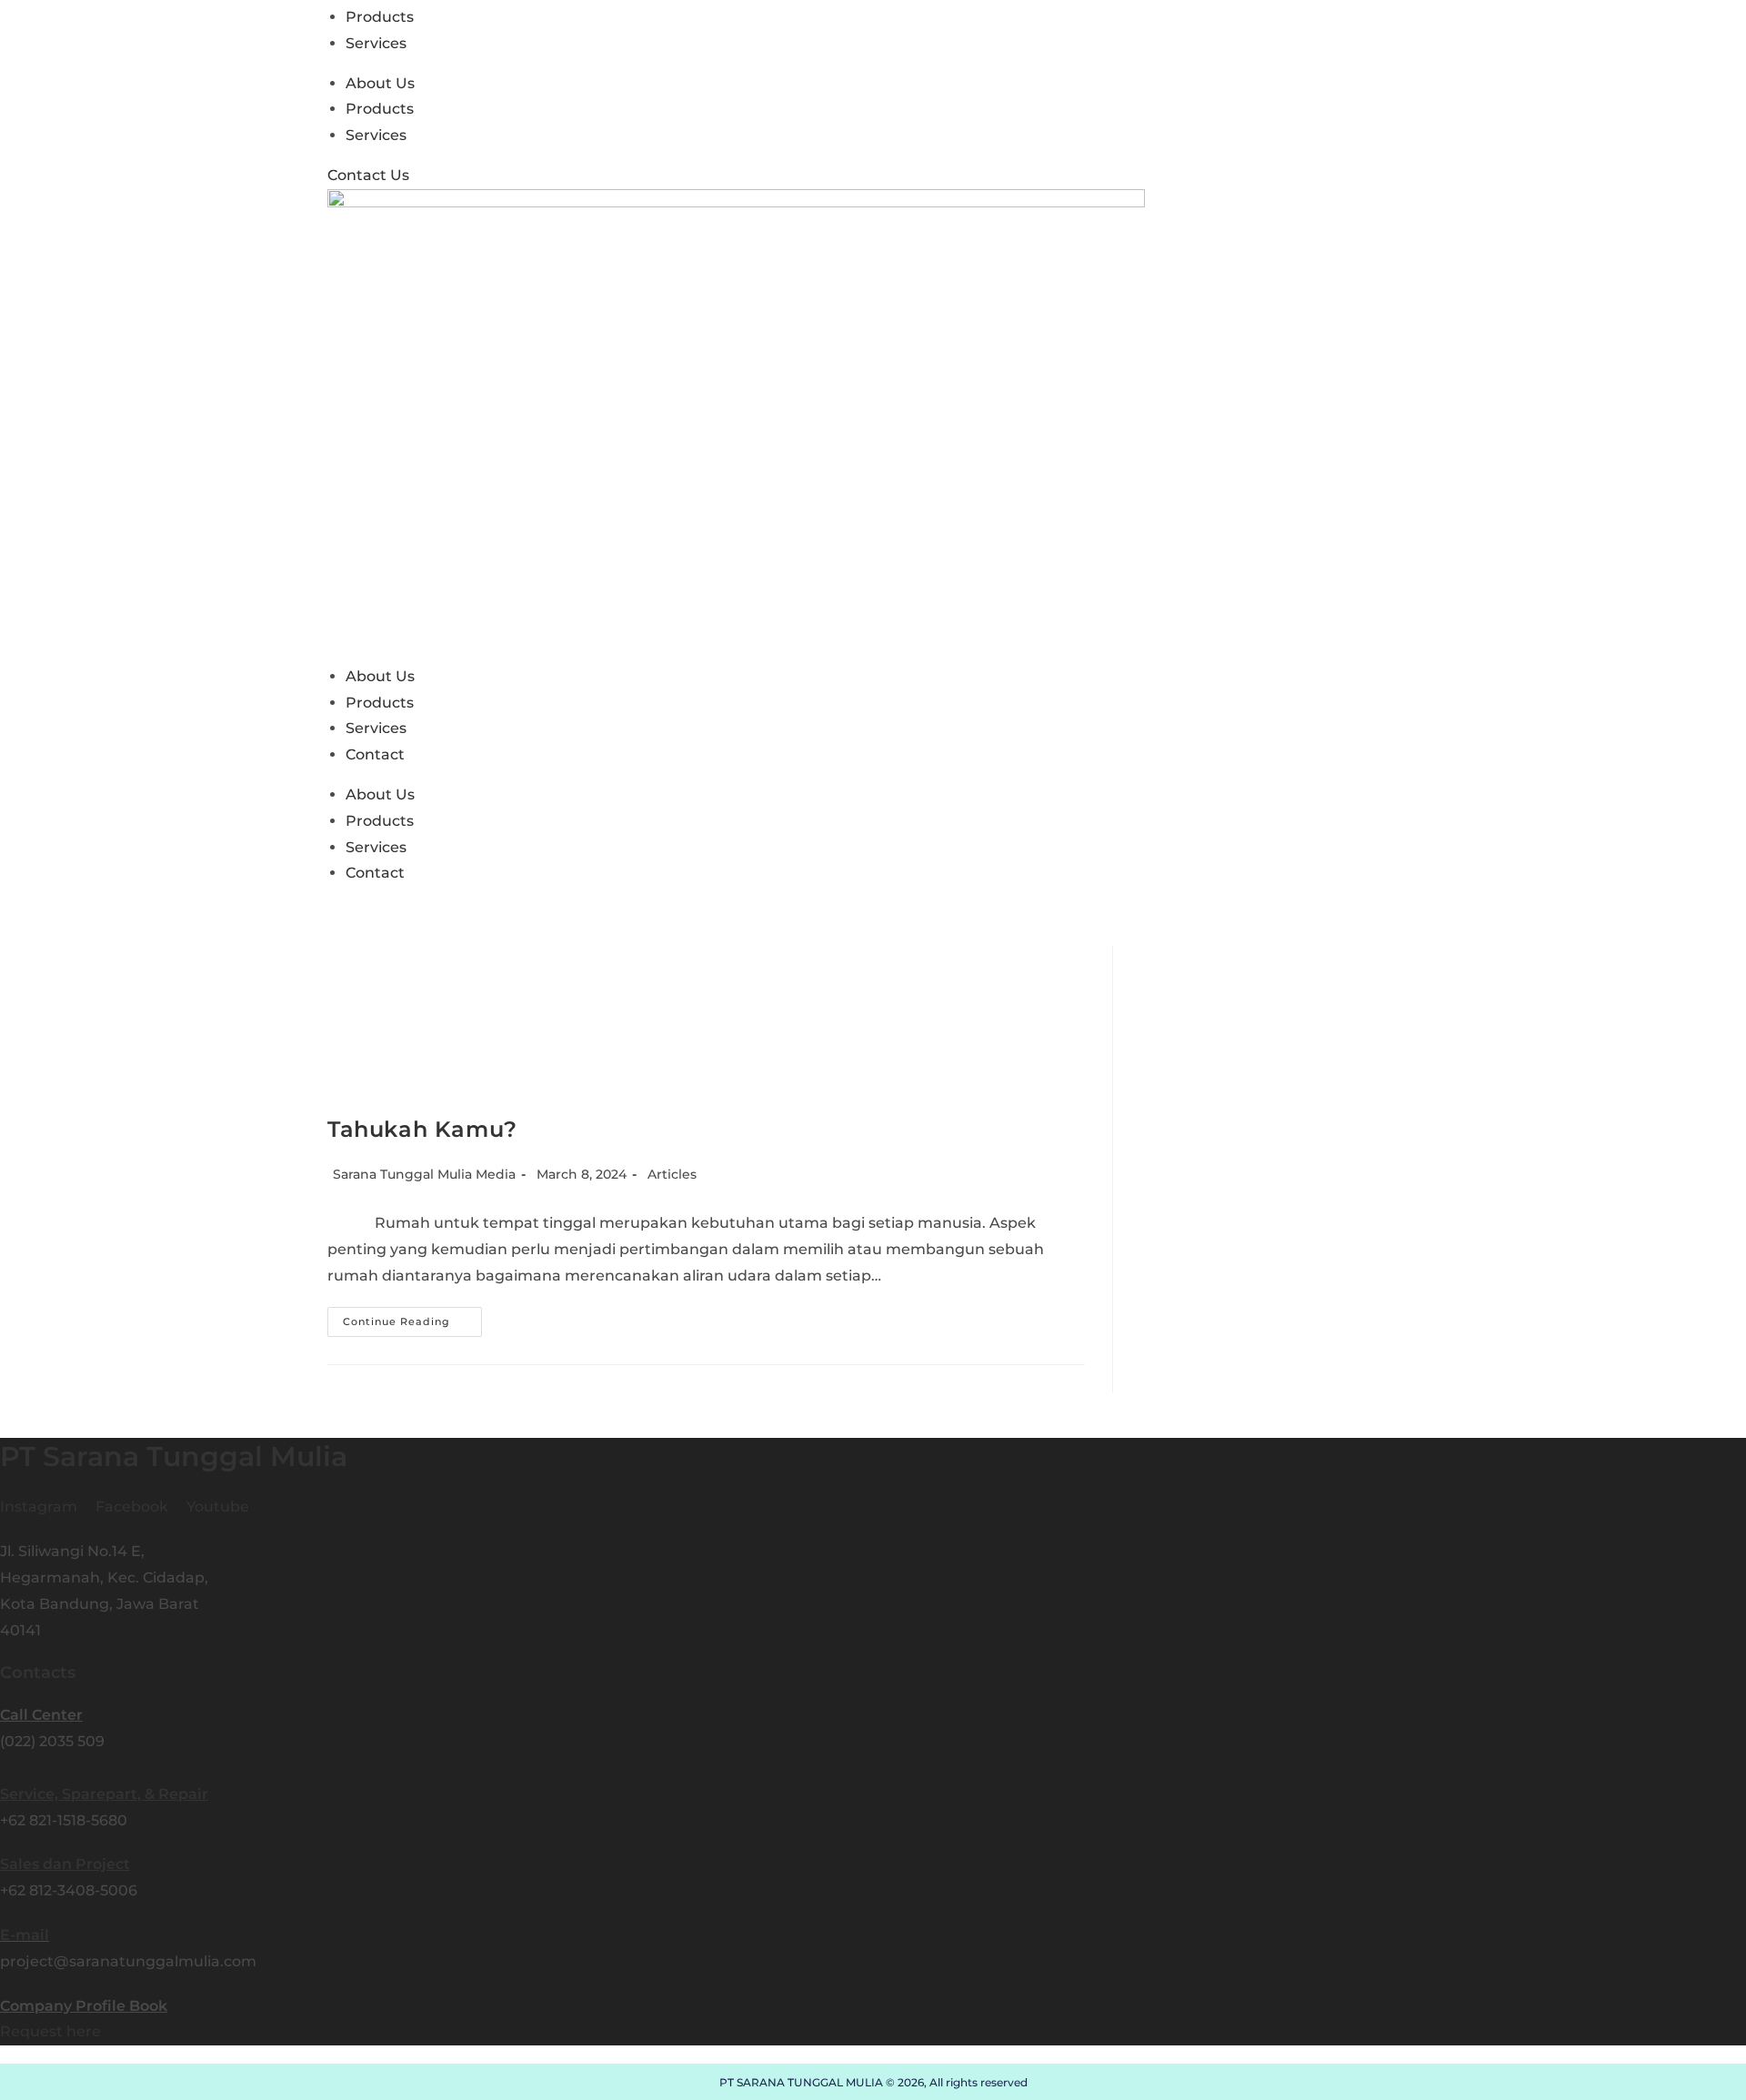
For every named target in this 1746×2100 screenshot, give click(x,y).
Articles (672, 1174)
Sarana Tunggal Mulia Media (424, 1174)
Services (376, 43)
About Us (380, 83)
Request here (50, 2031)
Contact (375, 754)
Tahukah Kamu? (422, 1129)
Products (380, 17)
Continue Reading (412, 1326)
